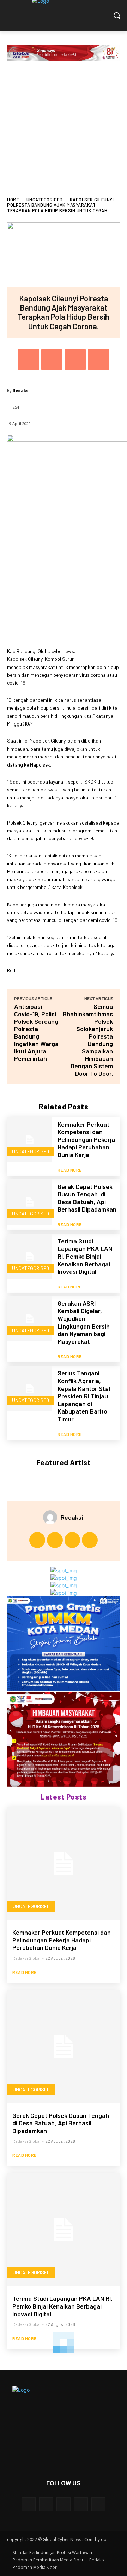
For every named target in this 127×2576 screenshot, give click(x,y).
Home (13, 200)
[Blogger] (29, 2504)
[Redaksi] (52, 1517)
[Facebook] (29, 359)
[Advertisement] (64, 130)
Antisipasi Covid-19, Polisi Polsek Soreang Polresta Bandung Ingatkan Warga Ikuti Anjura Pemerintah (36, 1032)
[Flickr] (63, 2504)
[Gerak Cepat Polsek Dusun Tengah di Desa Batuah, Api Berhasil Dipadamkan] (30, 1202)
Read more (70, 1170)
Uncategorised (45, 200)
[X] (52, 359)
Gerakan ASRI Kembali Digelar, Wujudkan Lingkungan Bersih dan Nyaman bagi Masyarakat (84, 1322)
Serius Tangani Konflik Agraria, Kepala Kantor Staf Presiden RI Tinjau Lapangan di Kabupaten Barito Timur (84, 1396)
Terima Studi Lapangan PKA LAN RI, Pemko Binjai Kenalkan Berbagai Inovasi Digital (85, 1256)
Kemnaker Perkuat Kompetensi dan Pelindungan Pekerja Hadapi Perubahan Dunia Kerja (86, 1139)
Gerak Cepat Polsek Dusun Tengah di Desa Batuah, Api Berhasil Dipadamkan (87, 1198)
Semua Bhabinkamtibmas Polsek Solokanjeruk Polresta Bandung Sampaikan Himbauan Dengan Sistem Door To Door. (88, 1040)
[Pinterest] (75, 359)
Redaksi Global (26, 1958)
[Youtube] (90, 1540)
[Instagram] (55, 1540)
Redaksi (21, 390)
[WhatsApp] (98, 359)
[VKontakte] (98, 2504)
